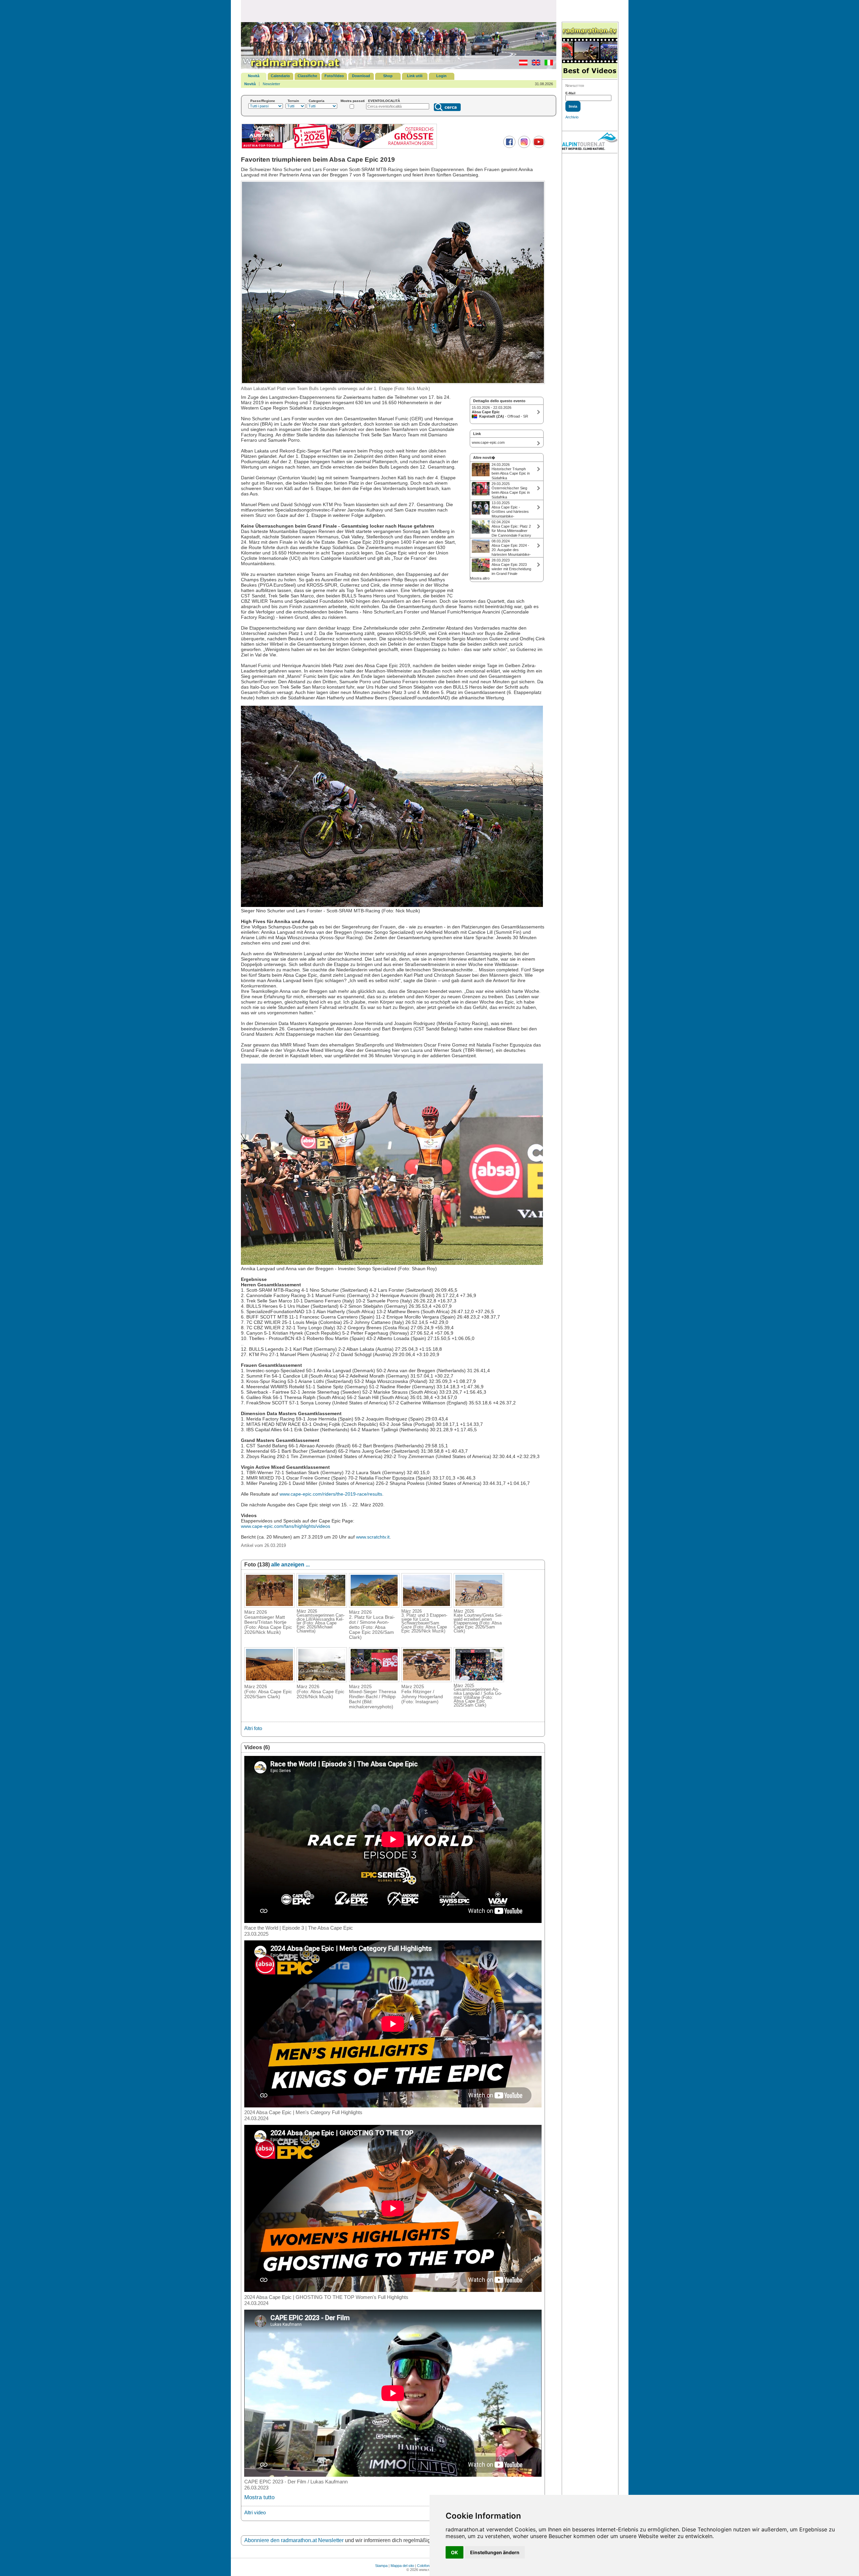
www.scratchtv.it (373, 1537)
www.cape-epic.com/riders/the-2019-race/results (331, 1494)
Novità (254, 76)
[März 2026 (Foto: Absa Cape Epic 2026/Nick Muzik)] (322, 1680)
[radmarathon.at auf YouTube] (538, 147)
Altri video (255, 2512)
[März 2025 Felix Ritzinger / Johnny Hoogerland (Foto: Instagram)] (426, 1680)
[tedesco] (522, 64)
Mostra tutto (259, 2497)
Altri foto (253, 1728)
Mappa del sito (402, 2566)
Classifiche (307, 76)
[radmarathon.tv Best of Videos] (590, 51)
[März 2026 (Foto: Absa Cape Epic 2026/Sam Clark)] (269, 1680)
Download (361, 76)
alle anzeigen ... (290, 1565)
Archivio (572, 117)
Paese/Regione (263, 101)
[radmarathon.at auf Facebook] (509, 147)
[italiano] (547, 64)
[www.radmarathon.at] (291, 68)
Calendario (280, 76)
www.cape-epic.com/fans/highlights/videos (286, 1526)
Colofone (424, 2566)
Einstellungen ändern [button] (495, 2552)
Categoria (317, 101)
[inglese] (534, 64)
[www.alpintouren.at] (590, 142)
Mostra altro (480, 578)
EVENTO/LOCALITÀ (384, 101)
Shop (388, 76)
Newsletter (271, 84)
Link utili (415, 76)
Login (441, 76)
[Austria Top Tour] (339, 148)
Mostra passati (353, 101)
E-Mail (570, 93)
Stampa (381, 2566)
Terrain (293, 101)
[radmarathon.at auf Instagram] (523, 147)
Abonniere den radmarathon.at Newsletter (294, 2540)
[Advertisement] (399, 11)
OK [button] (454, 2552)
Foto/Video (334, 76)
